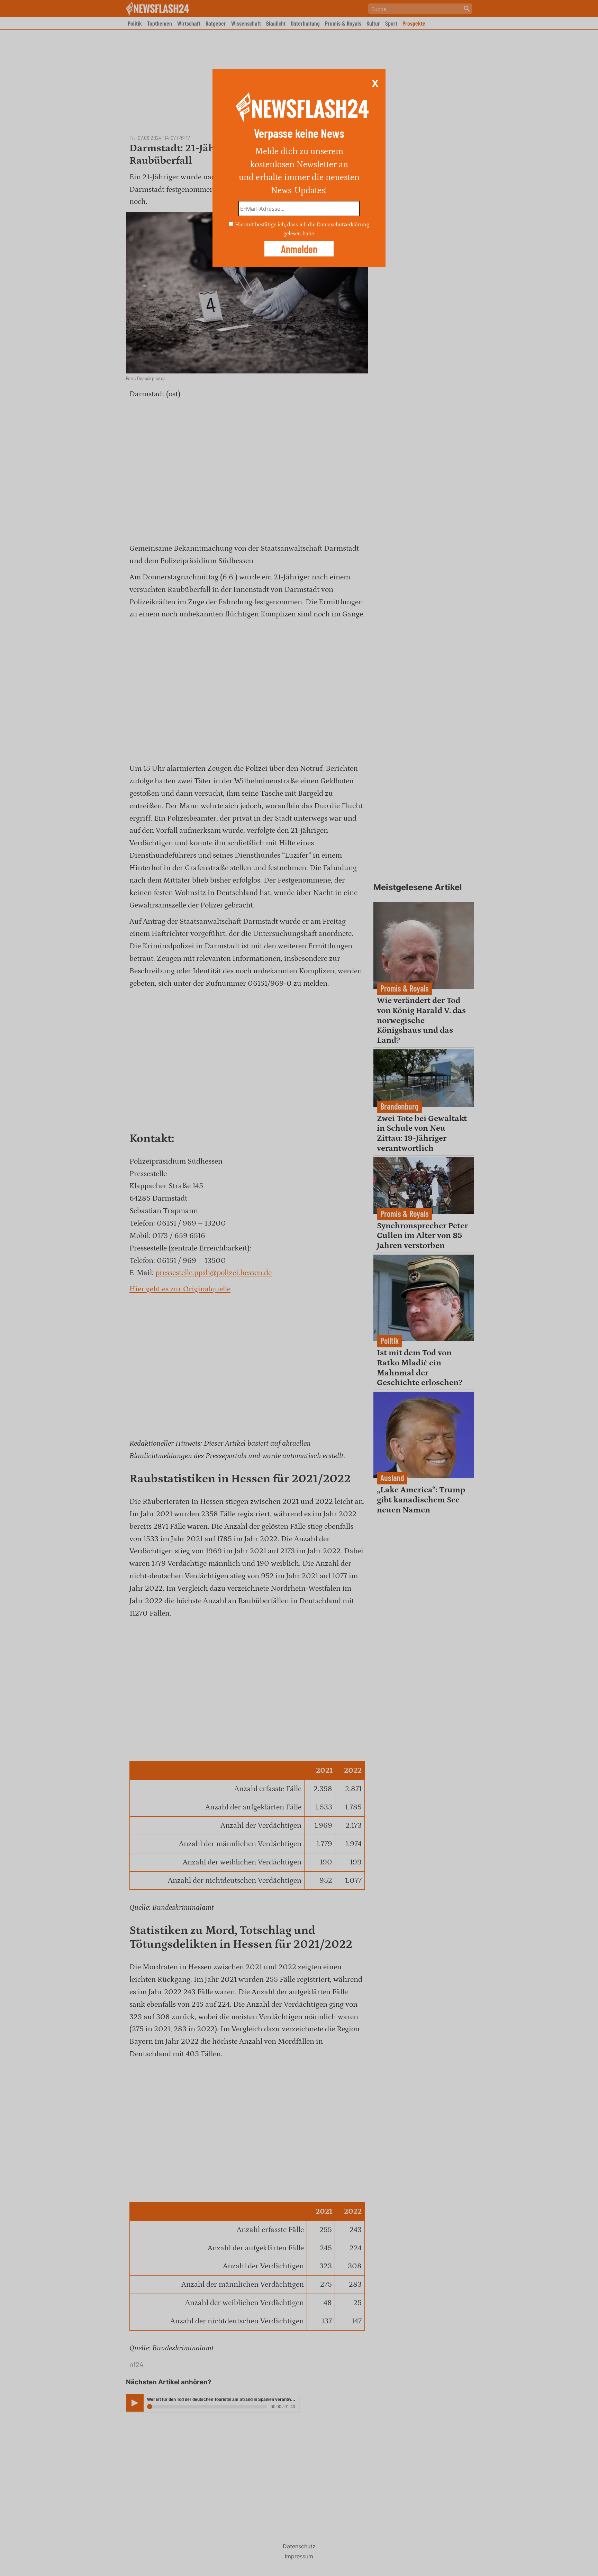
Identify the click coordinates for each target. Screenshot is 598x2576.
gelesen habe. (299, 233)
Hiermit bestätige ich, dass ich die (276, 225)
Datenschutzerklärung (343, 225)
